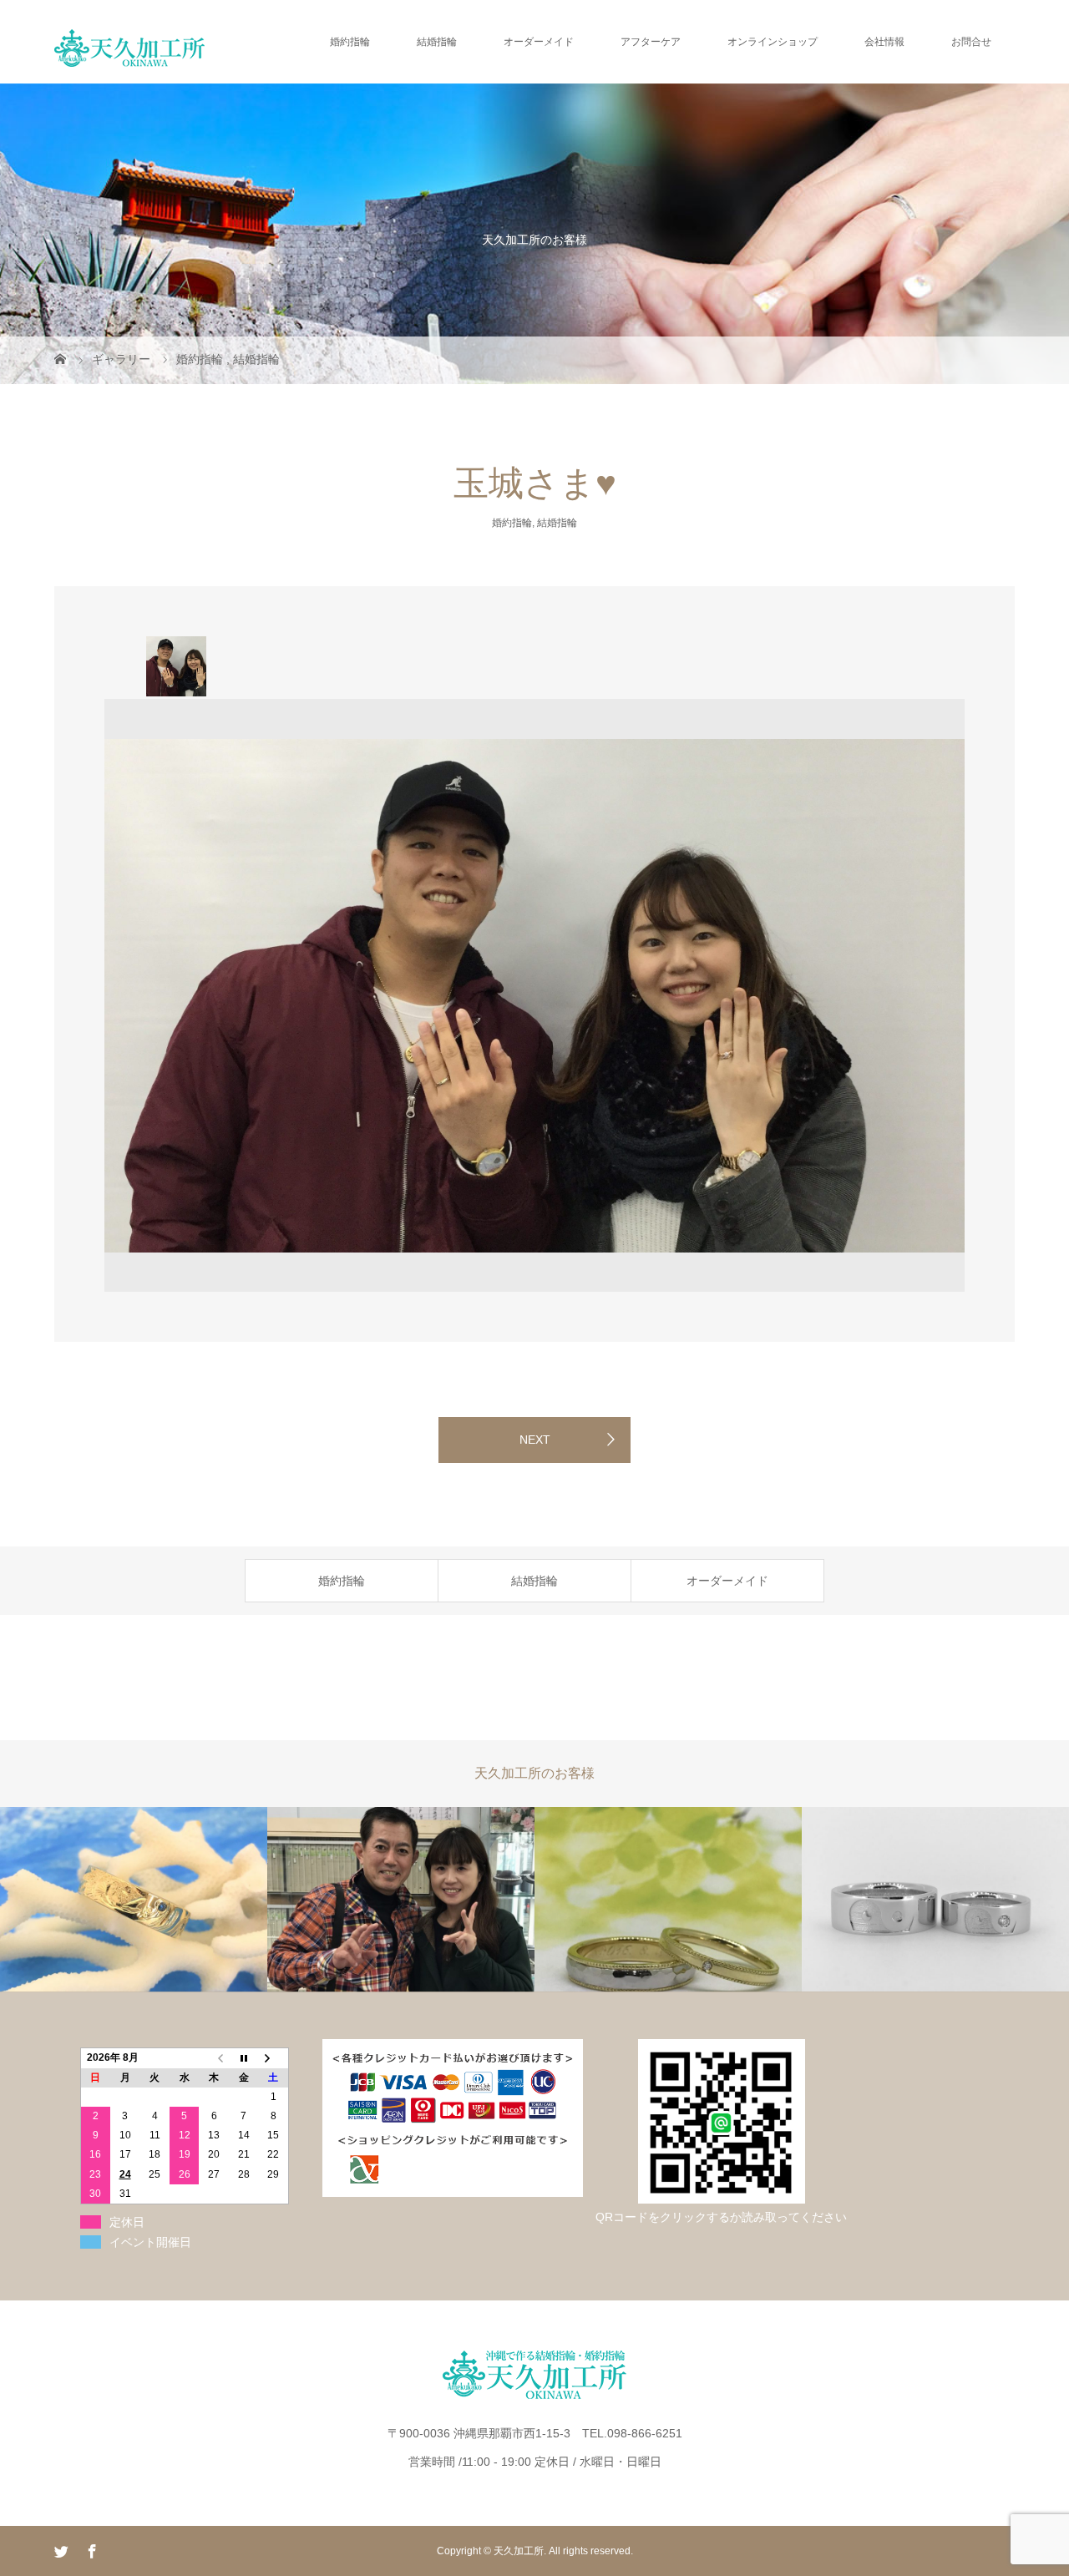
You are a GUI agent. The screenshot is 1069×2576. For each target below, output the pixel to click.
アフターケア (651, 42)
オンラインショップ (773, 42)
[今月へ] (244, 2058)
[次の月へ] (274, 2058)
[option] (176, 666)
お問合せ (971, 42)
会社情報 (884, 42)
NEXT (535, 1440)
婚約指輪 (350, 42)
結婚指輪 (437, 42)
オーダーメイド (539, 42)
